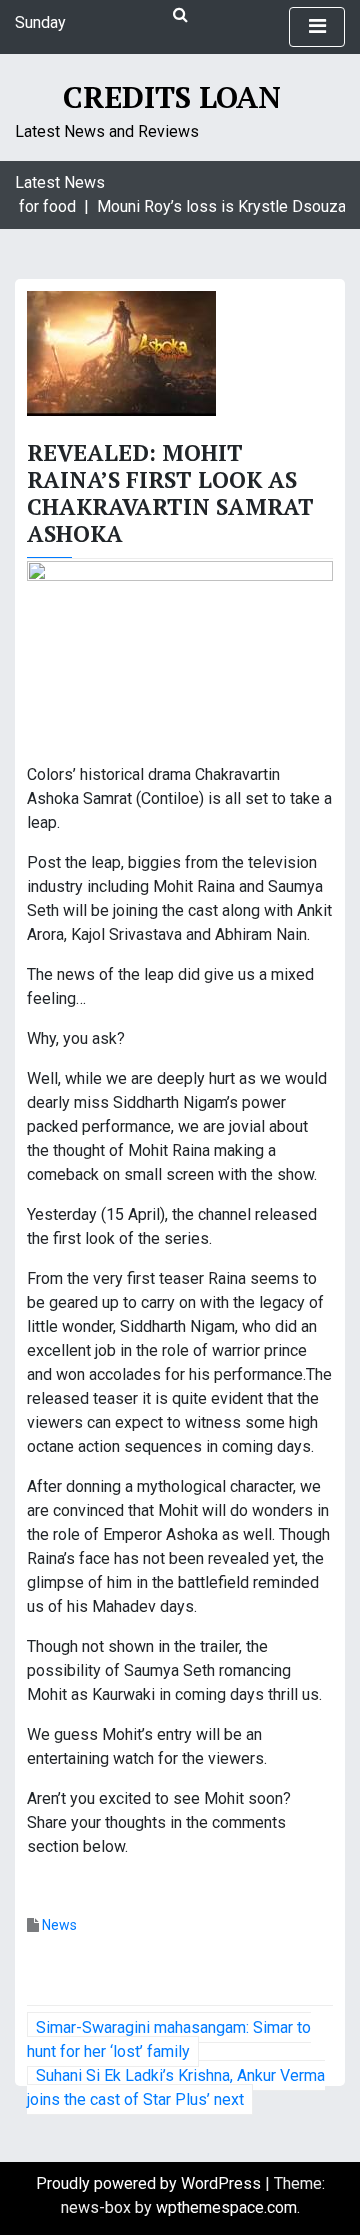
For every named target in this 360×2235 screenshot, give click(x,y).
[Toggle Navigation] (317, 27)
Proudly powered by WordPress (150, 2183)
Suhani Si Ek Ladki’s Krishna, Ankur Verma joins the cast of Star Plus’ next (176, 2087)
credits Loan (172, 97)
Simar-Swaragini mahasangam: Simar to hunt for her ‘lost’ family (169, 2039)
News (59, 1925)
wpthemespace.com (226, 2207)
